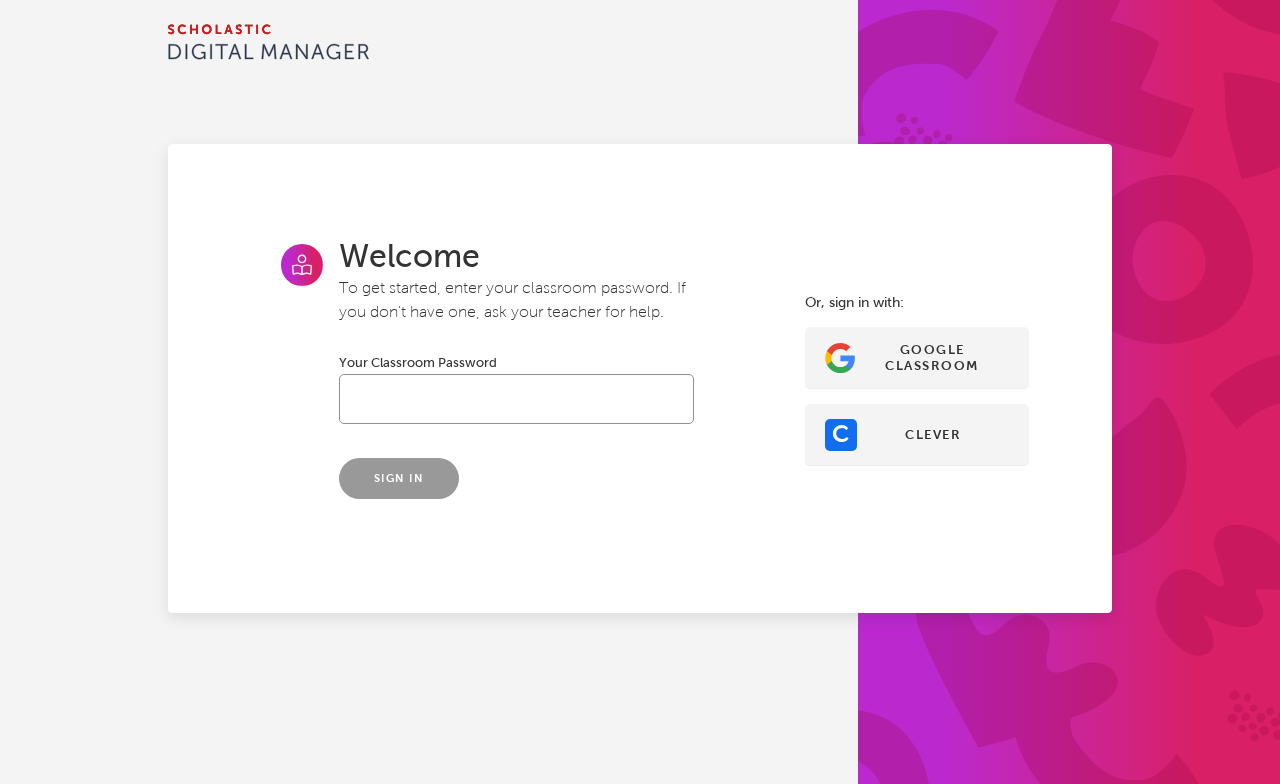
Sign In (399, 478)
